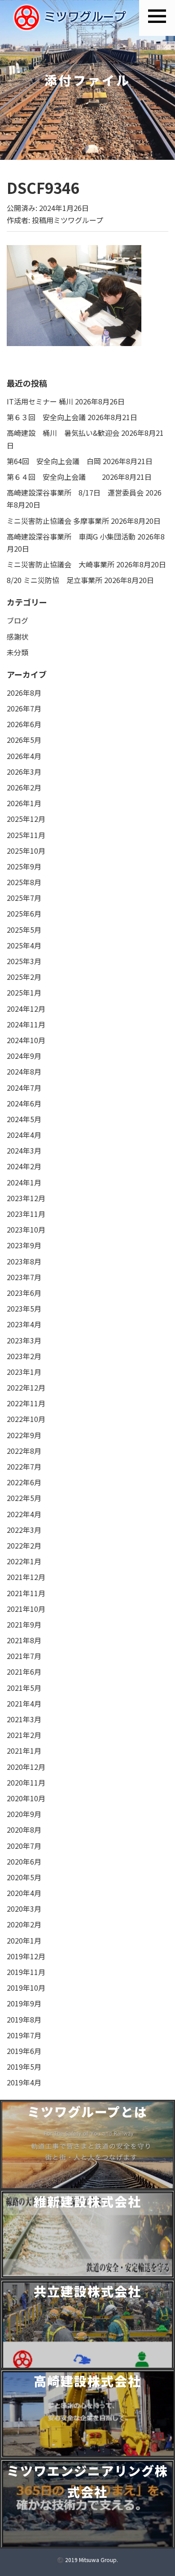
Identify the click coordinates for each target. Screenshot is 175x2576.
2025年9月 (24, 866)
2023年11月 (26, 1214)
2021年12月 (26, 1577)
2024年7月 (24, 1088)
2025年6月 (24, 913)
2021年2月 (24, 1735)
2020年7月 (24, 1846)
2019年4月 (24, 2082)
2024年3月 (24, 1150)
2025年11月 (26, 835)
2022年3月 (24, 1530)
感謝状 (17, 636)
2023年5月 (24, 1308)
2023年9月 (24, 1245)
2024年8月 (24, 1071)
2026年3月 (24, 772)
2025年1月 (24, 992)
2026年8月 (24, 693)
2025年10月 (26, 851)
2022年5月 (24, 1498)
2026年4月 (24, 756)
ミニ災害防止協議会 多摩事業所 (58, 521)
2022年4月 (24, 1514)
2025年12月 (26, 819)
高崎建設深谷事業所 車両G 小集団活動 (71, 536)
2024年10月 (26, 1040)
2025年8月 (24, 882)
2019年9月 (24, 2003)
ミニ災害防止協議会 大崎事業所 (61, 564)
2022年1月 (24, 1561)
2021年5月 (24, 1688)
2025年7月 (24, 898)
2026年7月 (24, 708)
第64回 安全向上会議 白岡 (54, 461)
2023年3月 (24, 1340)
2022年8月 (24, 1451)
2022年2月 (24, 1545)
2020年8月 (24, 1830)
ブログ (17, 620)
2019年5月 (24, 2067)
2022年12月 (26, 1387)
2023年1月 (24, 1372)
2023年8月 (24, 1261)
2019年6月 (24, 2051)
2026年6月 (24, 724)
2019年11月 (26, 1972)
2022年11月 (26, 1403)
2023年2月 (24, 1356)
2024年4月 (24, 1135)
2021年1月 (24, 1751)
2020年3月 (24, 1909)
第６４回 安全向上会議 (53, 477)
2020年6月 (24, 1861)
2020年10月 (26, 1798)
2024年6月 (24, 1103)
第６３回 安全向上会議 (46, 417)
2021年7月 (24, 1656)
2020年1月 (24, 1940)
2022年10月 (26, 1419)
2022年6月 (24, 1482)
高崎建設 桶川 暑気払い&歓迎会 (63, 433)
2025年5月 (24, 930)
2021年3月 (24, 1719)
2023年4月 (24, 1324)
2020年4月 (24, 1893)
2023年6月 (24, 1293)
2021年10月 (26, 1609)
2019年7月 (24, 2035)
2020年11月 (26, 1782)
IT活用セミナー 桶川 (40, 401)
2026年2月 (24, 787)
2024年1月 (24, 1182)
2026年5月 (24, 740)
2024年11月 (26, 1024)
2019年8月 (24, 2019)
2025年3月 (24, 961)
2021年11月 (26, 1593)
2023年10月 (26, 1229)
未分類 (17, 652)
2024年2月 (24, 1166)
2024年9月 (24, 1056)
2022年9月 (24, 1435)
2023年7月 (24, 1277)
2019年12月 (26, 1956)
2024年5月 (24, 1119)
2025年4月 (24, 945)
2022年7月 (24, 1466)
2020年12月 (26, 1767)
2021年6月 (24, 1672)
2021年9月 (24, 1624)
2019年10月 (26, 1988)
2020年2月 (24, 1924)
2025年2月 (24, 977)
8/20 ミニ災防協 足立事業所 (55, 580)
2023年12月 (26, 1198)
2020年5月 (24, 1877)
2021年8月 (24, 1640)
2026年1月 (24, 803)
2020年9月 (24, 1814)
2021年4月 (24, 1703)
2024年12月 (26, 1009)
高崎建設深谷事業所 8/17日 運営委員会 (75, 492)
